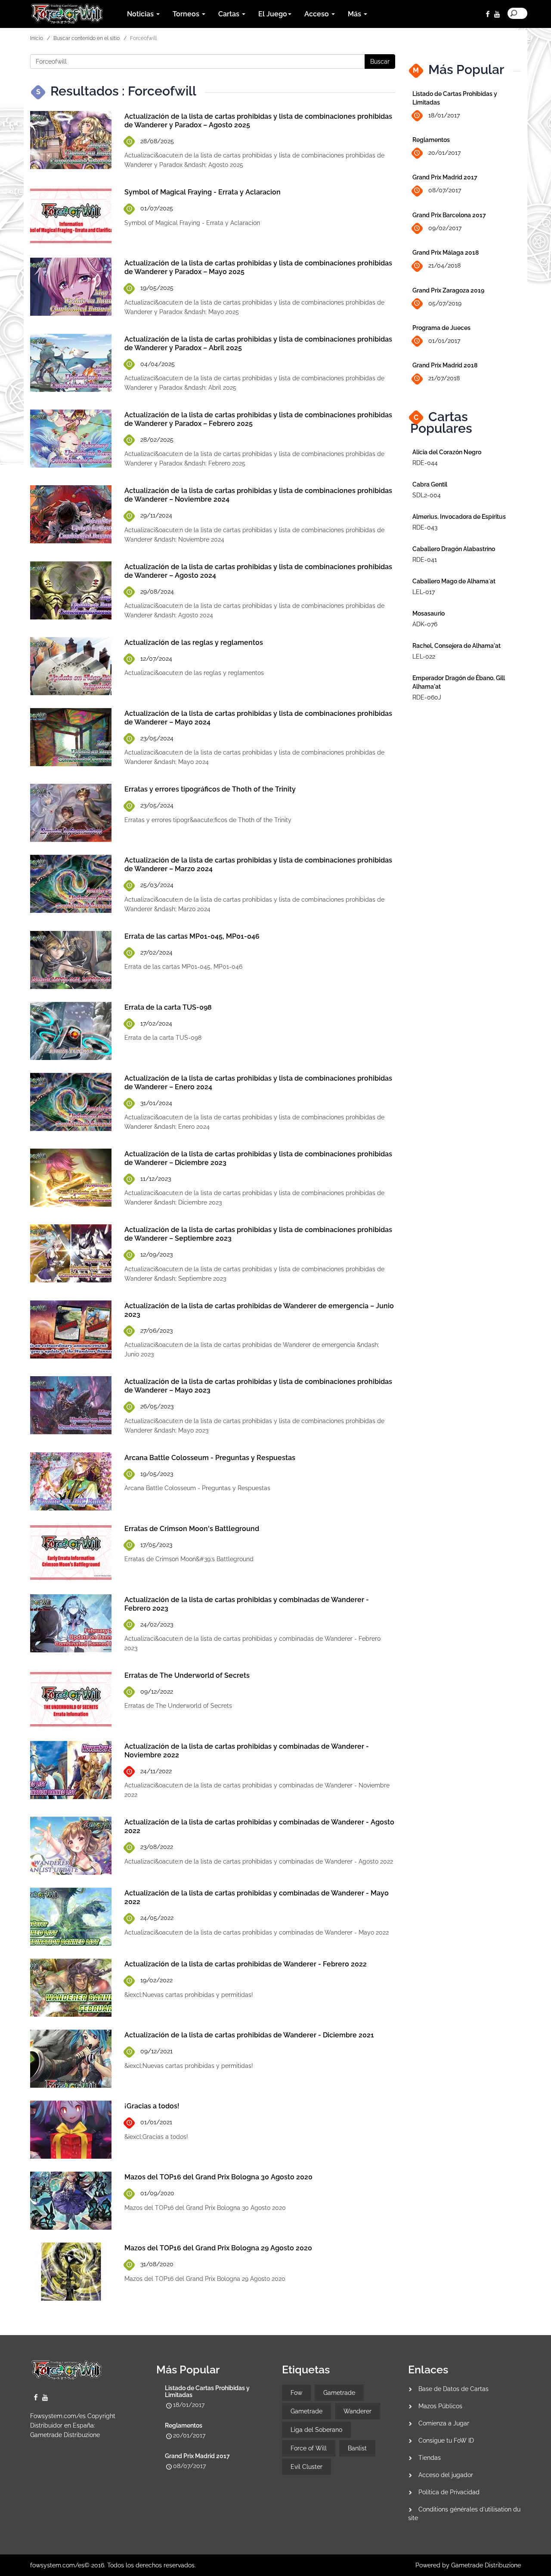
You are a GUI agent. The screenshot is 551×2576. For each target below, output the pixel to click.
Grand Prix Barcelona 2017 (449, 215)
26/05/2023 (157, 1406)
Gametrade (339, 2393)
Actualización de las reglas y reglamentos (194, 642)
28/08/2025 (157, 141)
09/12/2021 (156, 2051)
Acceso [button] (317, 14)
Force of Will (309, 2448)
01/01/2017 (444, 341)
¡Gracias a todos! (152, 2106)
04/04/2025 (158, 364)
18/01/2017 (444, 115)
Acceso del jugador (446, 2475)
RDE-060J (427, 697)
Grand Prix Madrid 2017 (445, 177)
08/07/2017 (445, 190)
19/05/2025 (157, 288)
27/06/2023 (156, 1331)
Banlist (357, 2448)
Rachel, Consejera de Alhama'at (457, 646)
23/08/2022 (157, 1847)
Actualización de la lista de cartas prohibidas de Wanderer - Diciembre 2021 (249, 2035)
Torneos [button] (187, 14)
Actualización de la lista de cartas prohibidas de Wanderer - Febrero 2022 (246, 1964)
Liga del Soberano (316, 2430)
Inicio (37, 38)
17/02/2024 (156, 1023)
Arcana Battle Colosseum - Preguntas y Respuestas (210, 1458)
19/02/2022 (156, 1980)
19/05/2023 (157, 1474)
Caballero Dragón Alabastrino (454, 549)
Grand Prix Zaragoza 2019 (448, 290)
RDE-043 (425, 527)
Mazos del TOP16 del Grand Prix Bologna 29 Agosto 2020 (218, 2248)
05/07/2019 (445, 303)
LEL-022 (424, 656)
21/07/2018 (444, 378)
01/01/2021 (156, 2122)
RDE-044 (425, 463)
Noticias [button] (141, 14)
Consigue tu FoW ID (446, 2440)
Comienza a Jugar (444, 2423)
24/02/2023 (157, 1624)
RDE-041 (425, 560)
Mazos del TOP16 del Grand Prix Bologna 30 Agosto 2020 (218, 2177)
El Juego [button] (273, 14)
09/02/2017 (445, 228)
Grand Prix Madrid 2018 (445, 365)
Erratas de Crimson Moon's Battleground (192, 1529)
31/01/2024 (156, 1103)
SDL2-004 (427, 495)
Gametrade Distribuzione (65, 2435)
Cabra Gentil (430, 484)
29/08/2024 (157, 592)
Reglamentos (431, 140)
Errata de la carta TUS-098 (168, 1007)
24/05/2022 (157, 1918)
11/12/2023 (156, 1179)
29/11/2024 (156, 515)
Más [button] (355, 14)
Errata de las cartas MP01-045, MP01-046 (192, 936)
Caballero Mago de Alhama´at (454, 581)
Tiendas (430, 2458)
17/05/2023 (156, 1545)
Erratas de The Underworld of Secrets (187, 1675)
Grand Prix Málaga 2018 (446, 253)
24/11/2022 (156, 1771)
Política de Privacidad (449, 2492)
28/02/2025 (157, 440)
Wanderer (358, 2411)
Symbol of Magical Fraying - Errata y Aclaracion (203, 192)
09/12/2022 (157, 1692)
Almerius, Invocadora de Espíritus (459, 517)
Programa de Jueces (441, 328)
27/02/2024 (156, 952)
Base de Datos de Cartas (453, 2389)
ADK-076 (425, 624)
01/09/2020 (157, 2193)
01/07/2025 (157, 208)
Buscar (380, 62)
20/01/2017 (444, 153)
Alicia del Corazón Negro (447, 452)
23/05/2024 (157, 738)
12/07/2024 (156, 659)
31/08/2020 (157, 2264)
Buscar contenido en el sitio (87, 38)
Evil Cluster (306, 2467)
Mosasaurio (429, 613)
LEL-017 (424, 592)
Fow (296, 2393)
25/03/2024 (157, 885)
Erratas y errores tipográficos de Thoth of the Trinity (210, 789)
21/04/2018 (444, 265)
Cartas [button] (230, 14)
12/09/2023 (156, 1254)
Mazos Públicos (440, 2406)
